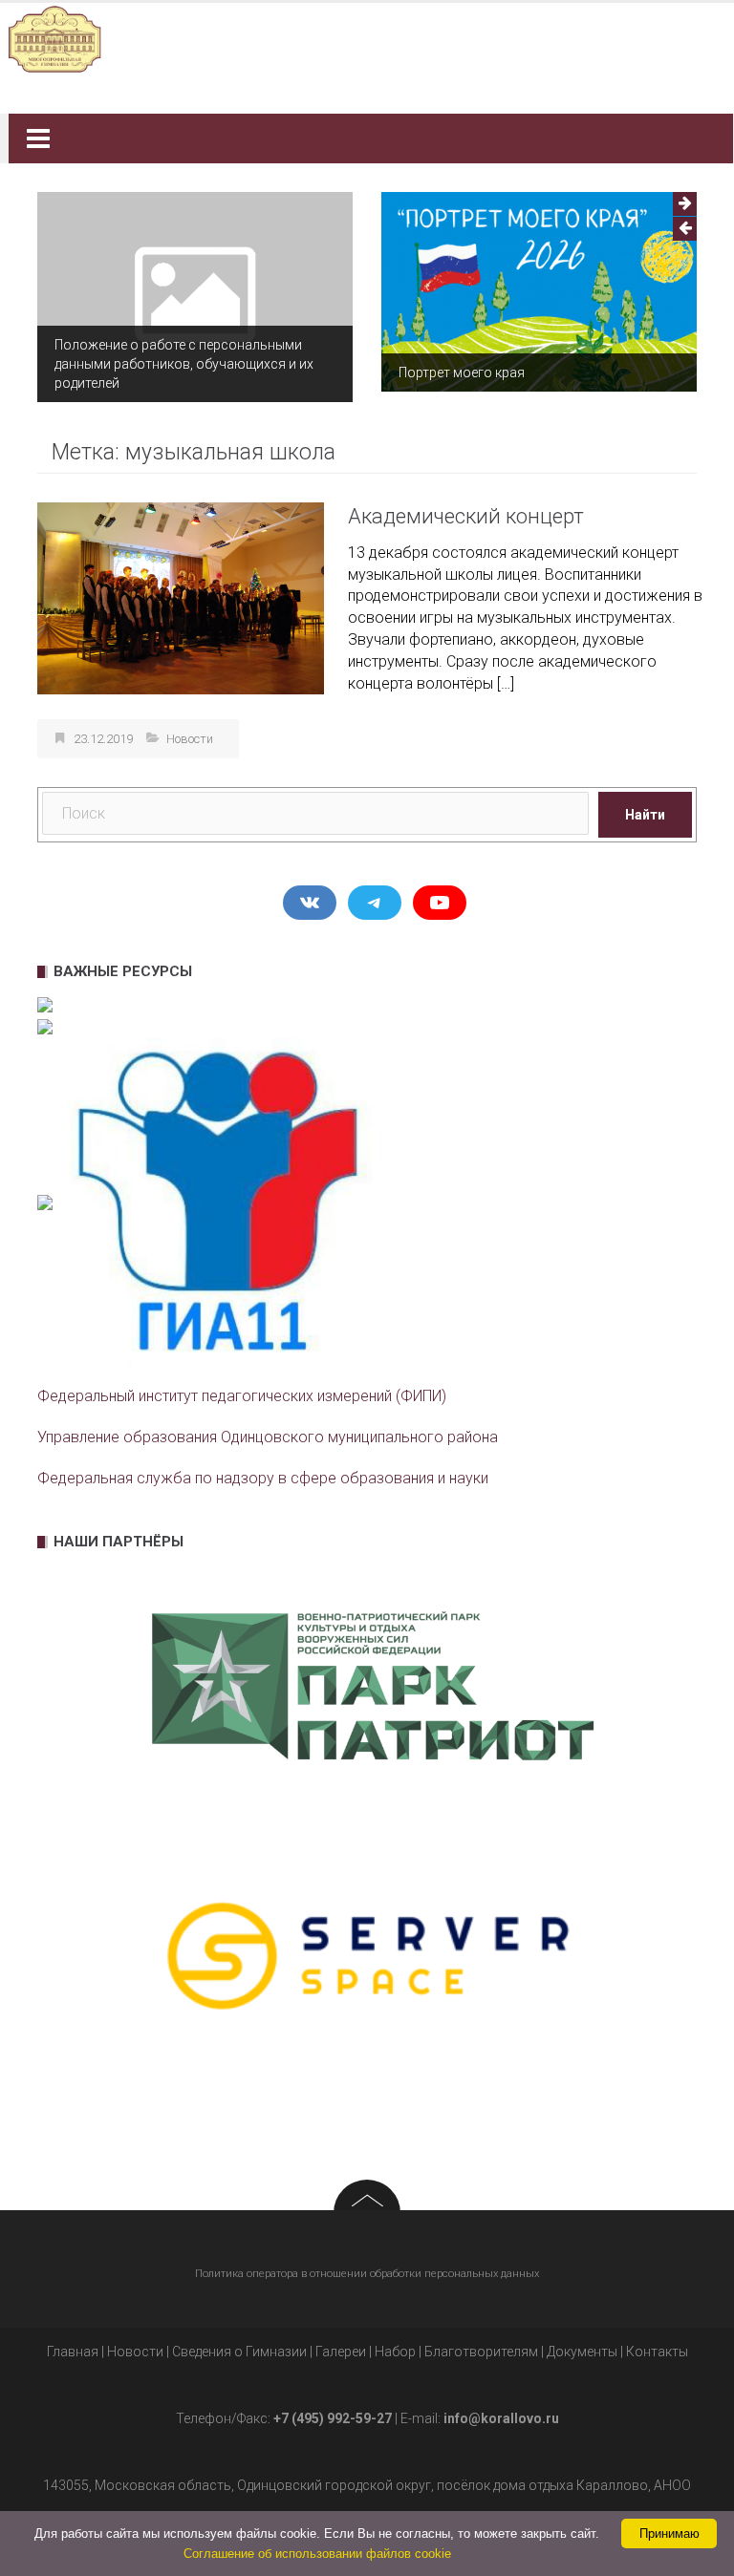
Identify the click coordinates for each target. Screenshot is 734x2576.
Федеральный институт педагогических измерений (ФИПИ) (242, 1386)
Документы (582, 2341)
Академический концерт (466, 506)
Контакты (657, 2341)
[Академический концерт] (181, 587)
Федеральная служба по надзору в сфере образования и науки (263, 1468)
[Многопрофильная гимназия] (360, 38)
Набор (395, 2341)
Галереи (341, 2341)
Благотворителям (481, 2341)
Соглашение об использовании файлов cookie (317, 2554)
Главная (73, 2341)
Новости (190, 728)
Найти (645, 804)
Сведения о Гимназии (239, 2341)
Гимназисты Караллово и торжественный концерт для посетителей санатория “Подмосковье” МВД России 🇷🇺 (550, 353)
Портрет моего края (136, 373)
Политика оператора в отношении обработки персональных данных (367, 2263)
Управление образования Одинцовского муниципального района (268, 1427)
